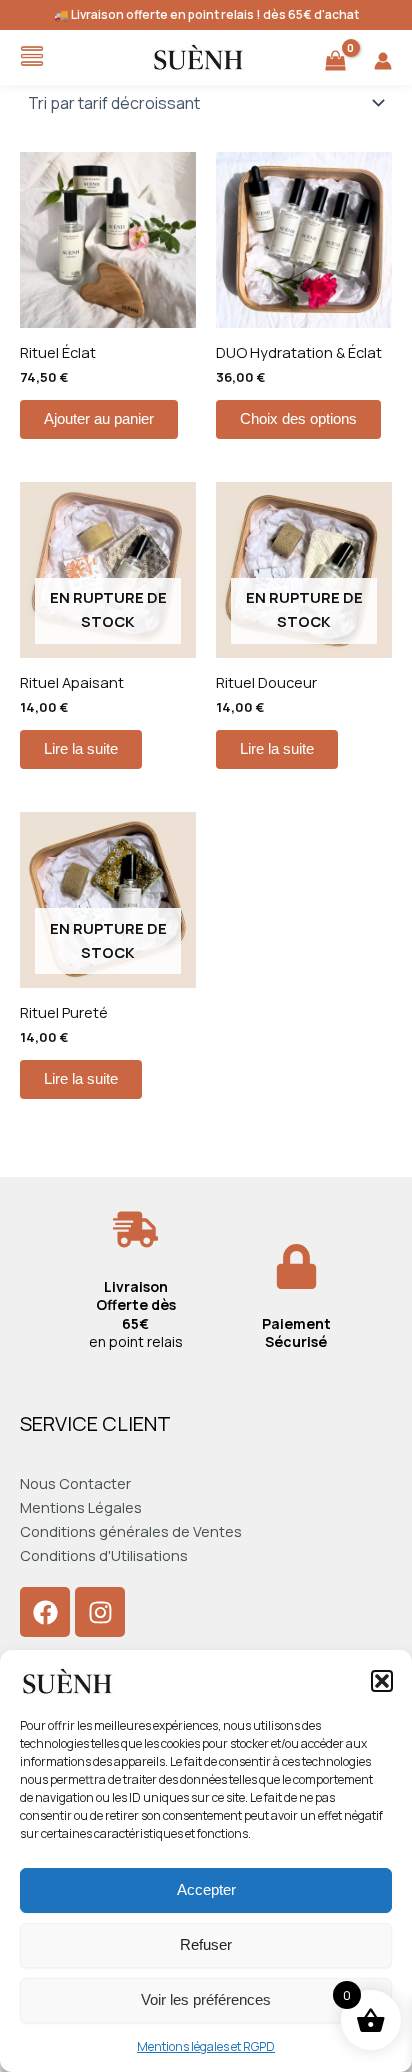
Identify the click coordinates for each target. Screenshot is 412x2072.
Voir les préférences (206, 1999)
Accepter (206, 1889)
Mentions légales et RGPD (206, 2046)
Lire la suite (81, 749)
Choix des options (298, 419)
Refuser (206, 1944)
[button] (382, 1681)
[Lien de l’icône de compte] (383, 61)
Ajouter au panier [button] (99, 419)
